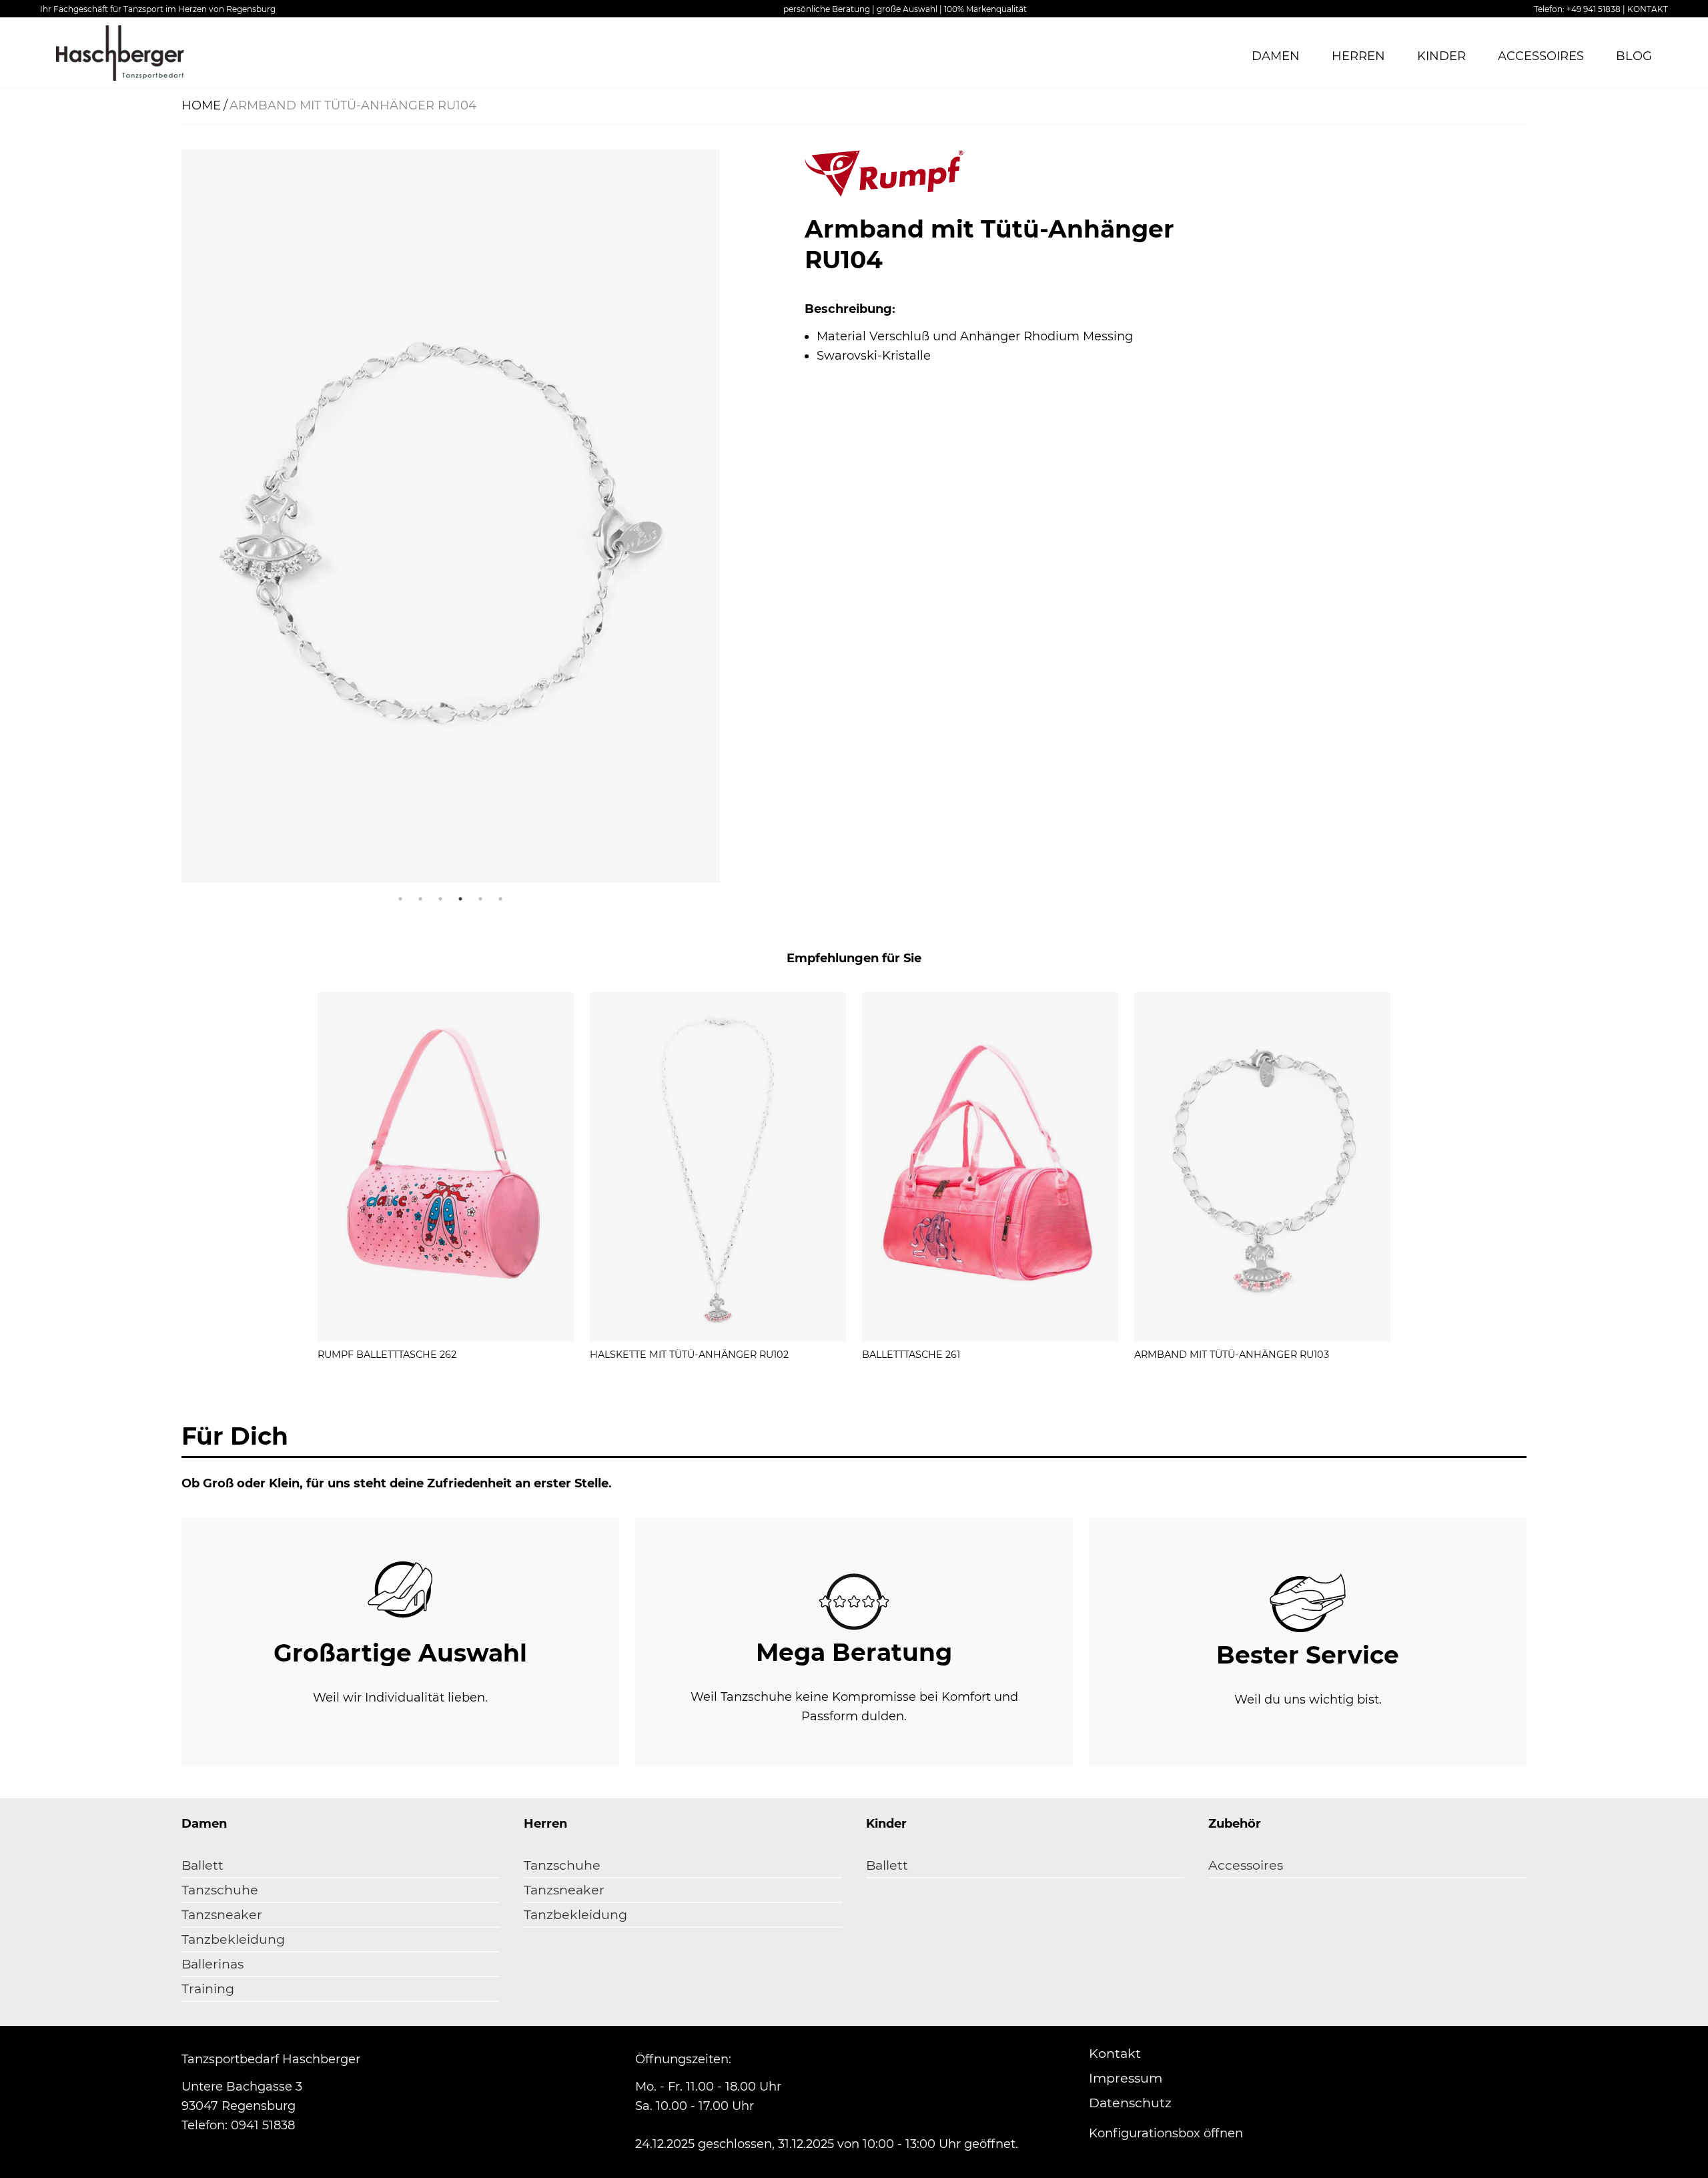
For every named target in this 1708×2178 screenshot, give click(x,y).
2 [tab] (420, 899)
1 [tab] (400, 899)
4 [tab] (460, 899)
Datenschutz (1130, 2103)
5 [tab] (480, 899)
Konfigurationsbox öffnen (1166, 2133)
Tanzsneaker (222, 1915)
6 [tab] (500, 899)
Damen (1276, 56)
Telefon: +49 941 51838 (1577, 9)
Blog (1634, 56)
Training (208, 1989)
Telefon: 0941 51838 (238, 2125)
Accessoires (1541, 56)
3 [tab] (440, 899)
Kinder (1441, 56)
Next (729, 519)
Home (201, 105)
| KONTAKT (1645, 9)
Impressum (1126, 2078)
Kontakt (1115, 2054)
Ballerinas (212, 1964)
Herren (1358, 56)
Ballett (202, 1865)
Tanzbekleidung (233, 1939)
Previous (171, 519)
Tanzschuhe (220, 1890)
